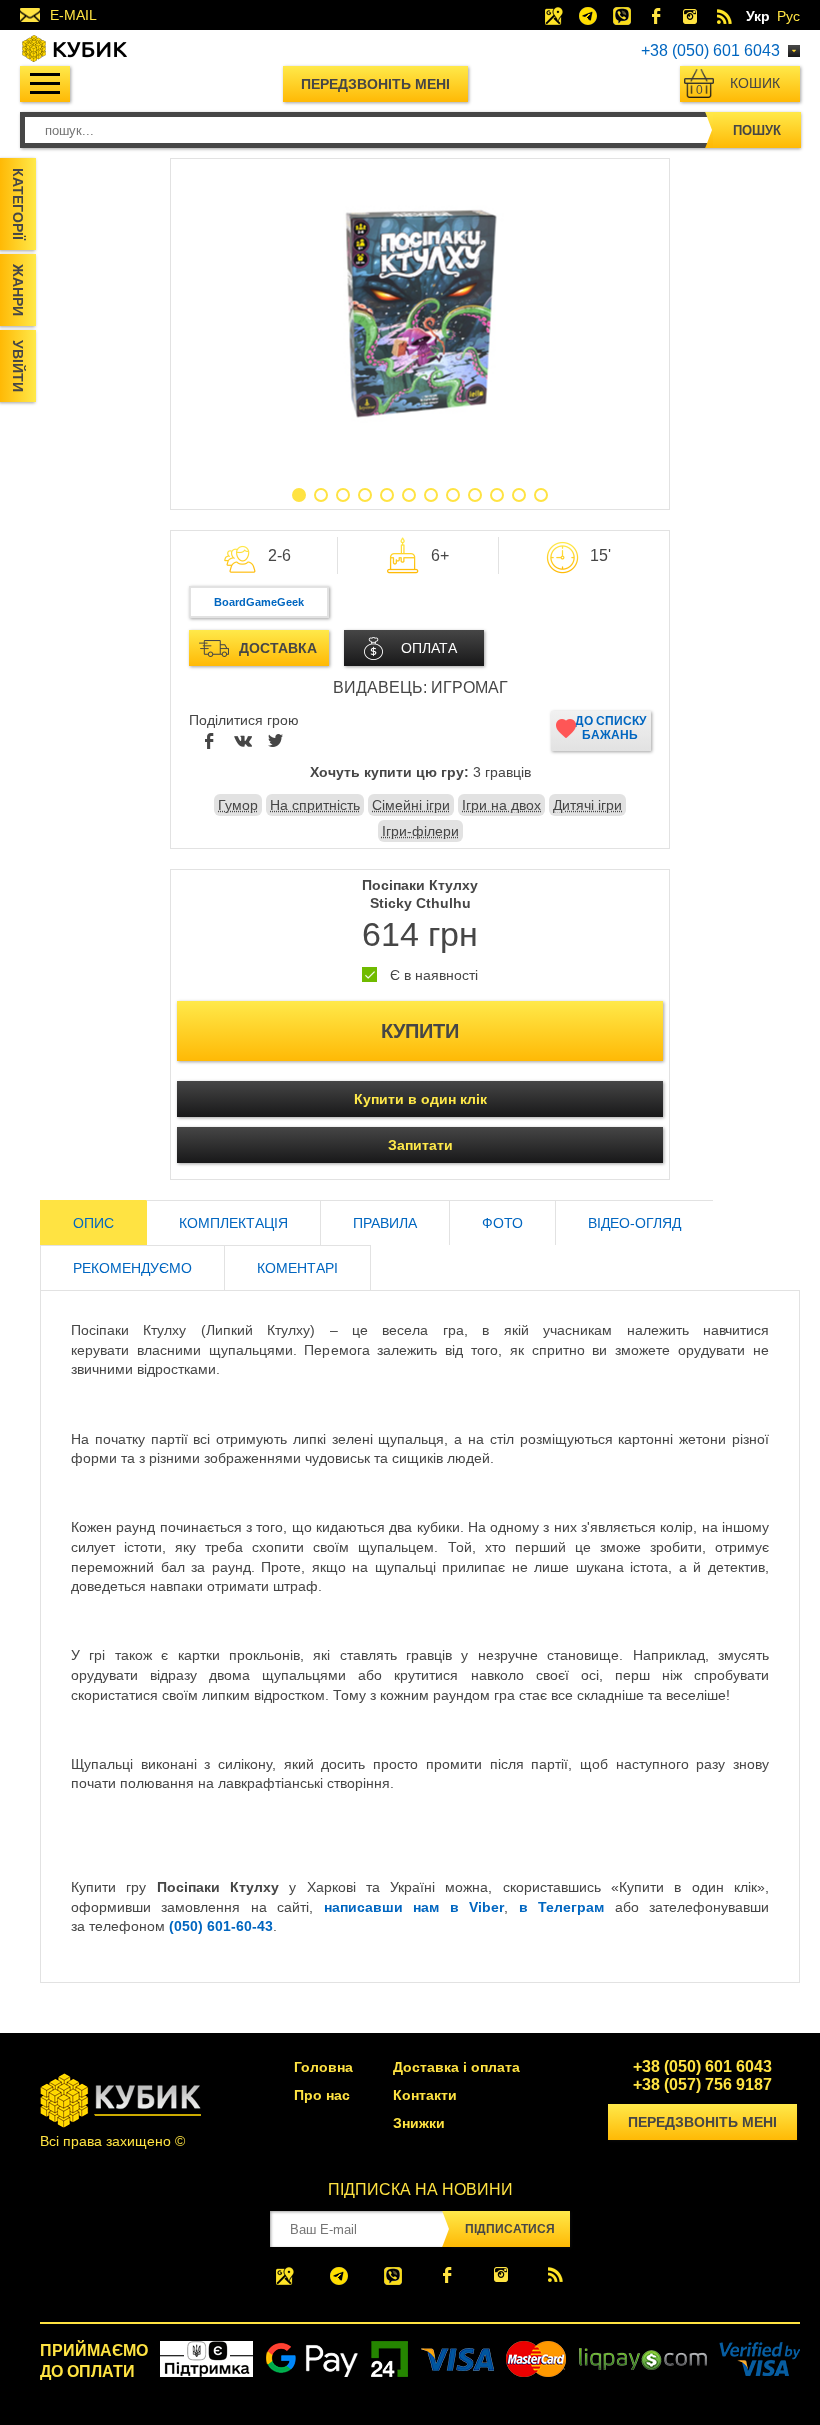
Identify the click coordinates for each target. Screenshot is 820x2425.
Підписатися (510, 2229)
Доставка (278, 648)
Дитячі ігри (587, 805)
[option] (420, 315)
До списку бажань (610, 728)
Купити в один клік (420, 1099)
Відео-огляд (634, 1223)
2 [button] (321, 495)
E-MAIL (73, 15)
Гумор (238, 805)
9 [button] (475, 495)
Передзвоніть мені (375, 84)
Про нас (322, 2095)
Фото (502, 1223)
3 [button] (343, 495)
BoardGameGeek (259, 602)
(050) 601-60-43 (221, 1926)
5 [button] (387, 495)
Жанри (18, 290)
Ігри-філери (420, 831)
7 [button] (431, 495)
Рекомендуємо (132, 1268)
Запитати (420, 1145)
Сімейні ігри (411, 805)
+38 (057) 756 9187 (702, 2085)
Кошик (738, 86)
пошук (757, 130)
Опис (93, 1223)
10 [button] (497, 495)
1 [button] (299, 495)
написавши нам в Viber (414, 1907)
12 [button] (541, 495)
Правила (385, 1223)
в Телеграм (561, 1907)
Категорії (18, 204)
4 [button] (365, 495)
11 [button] (519, 495)
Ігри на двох (501, 805)
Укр (758, 16)
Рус (788, 16)
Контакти (425, 2095)
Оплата (429, 648)
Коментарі (297, 1268)
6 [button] (409, 495)
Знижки (419, 2123)
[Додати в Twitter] (276, 742)
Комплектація (233, 1223)
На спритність (315, 805)
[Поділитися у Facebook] (210, 742)
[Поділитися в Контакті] (243, 742)
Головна (323, 2067)
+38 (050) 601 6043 (710, 50)
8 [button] (453, 495)
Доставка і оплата (456, 2067)
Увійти (18, 366)
